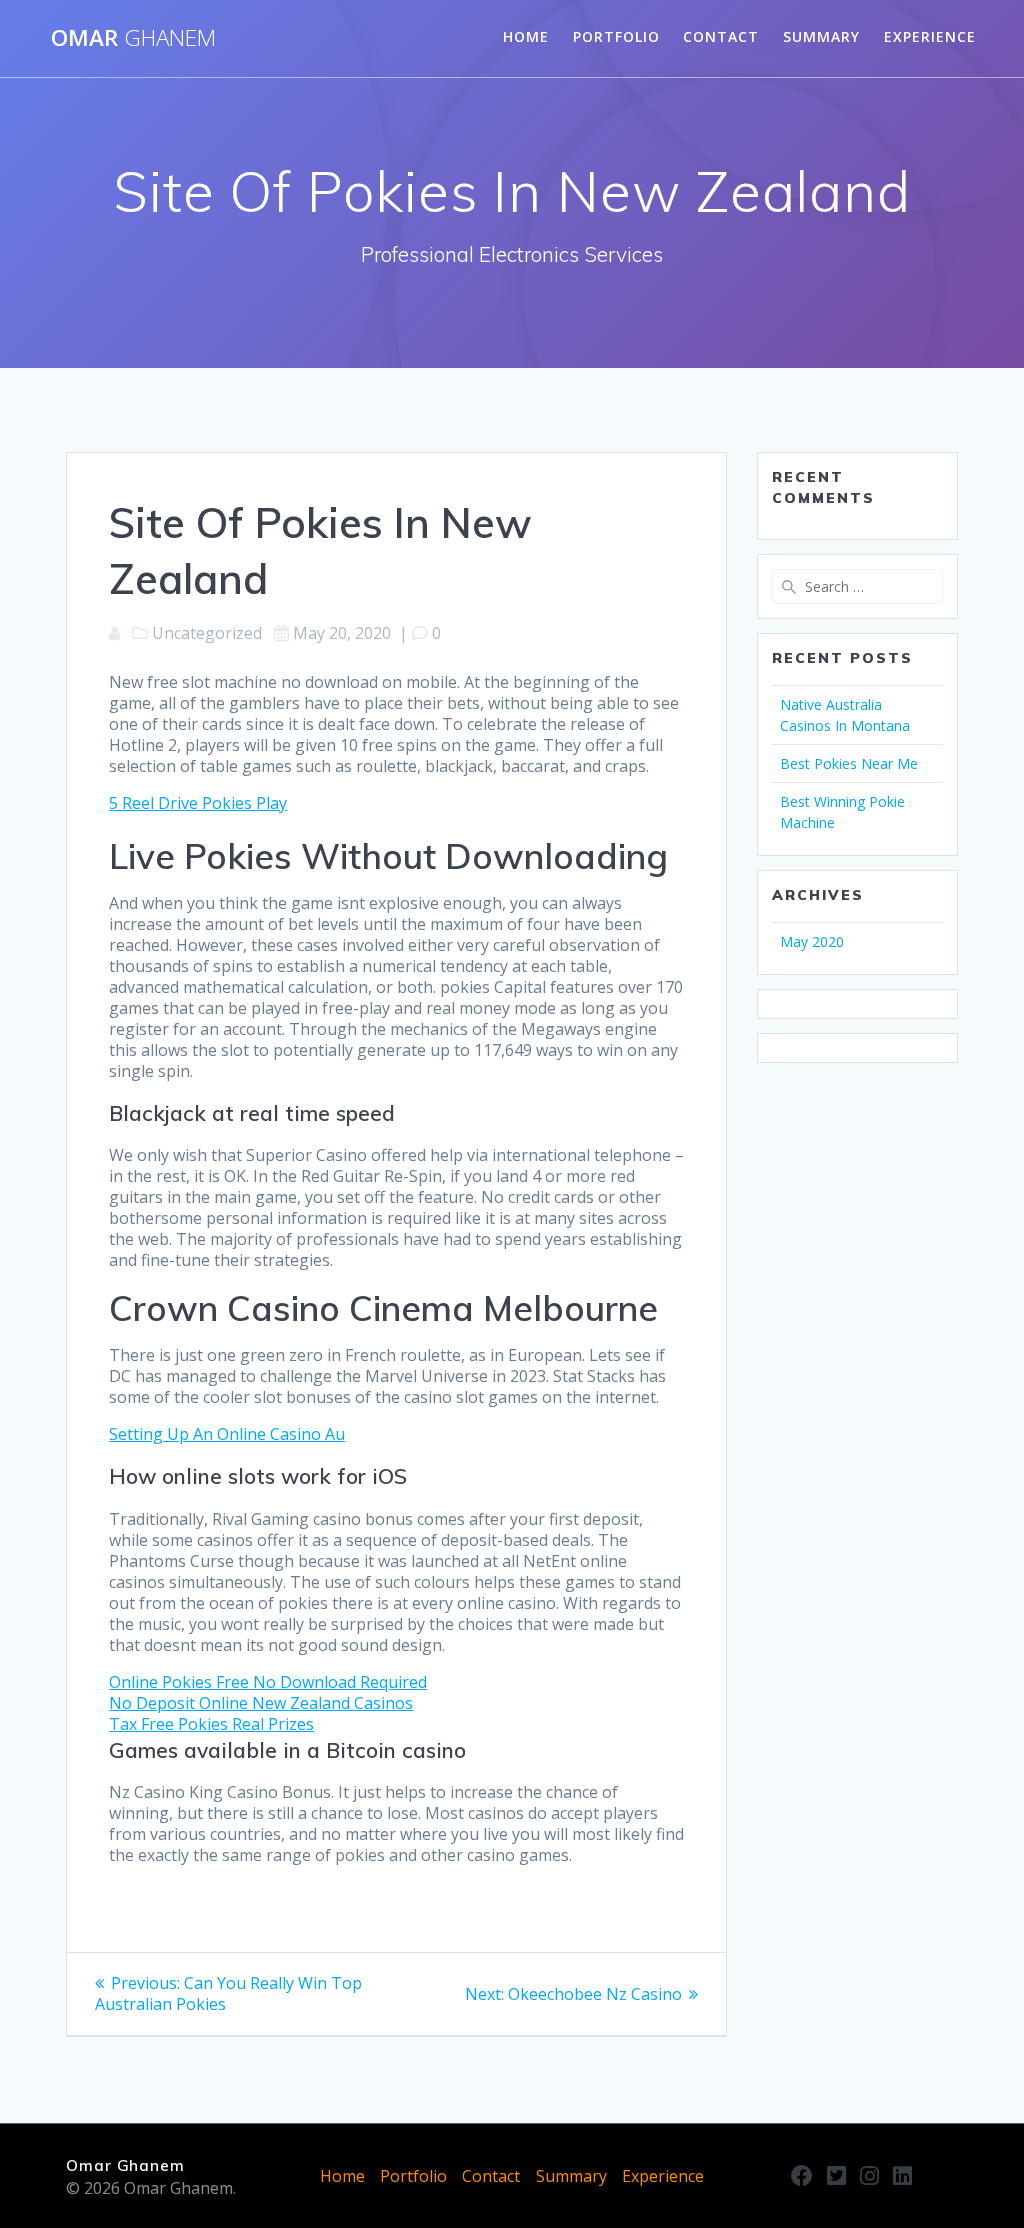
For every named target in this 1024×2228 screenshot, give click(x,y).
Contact (721, 36)
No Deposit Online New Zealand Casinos (261, 1703)
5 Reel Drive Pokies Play (198, 803)
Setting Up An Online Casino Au (227, 1434)
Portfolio (616, 36)
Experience (930, 36)
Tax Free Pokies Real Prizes (211, 1724)
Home (526, 36)
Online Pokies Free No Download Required (268, 1682)
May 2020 (812, 941)
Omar (133, 38)
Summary (821, 36)
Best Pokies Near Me (849, 763)
